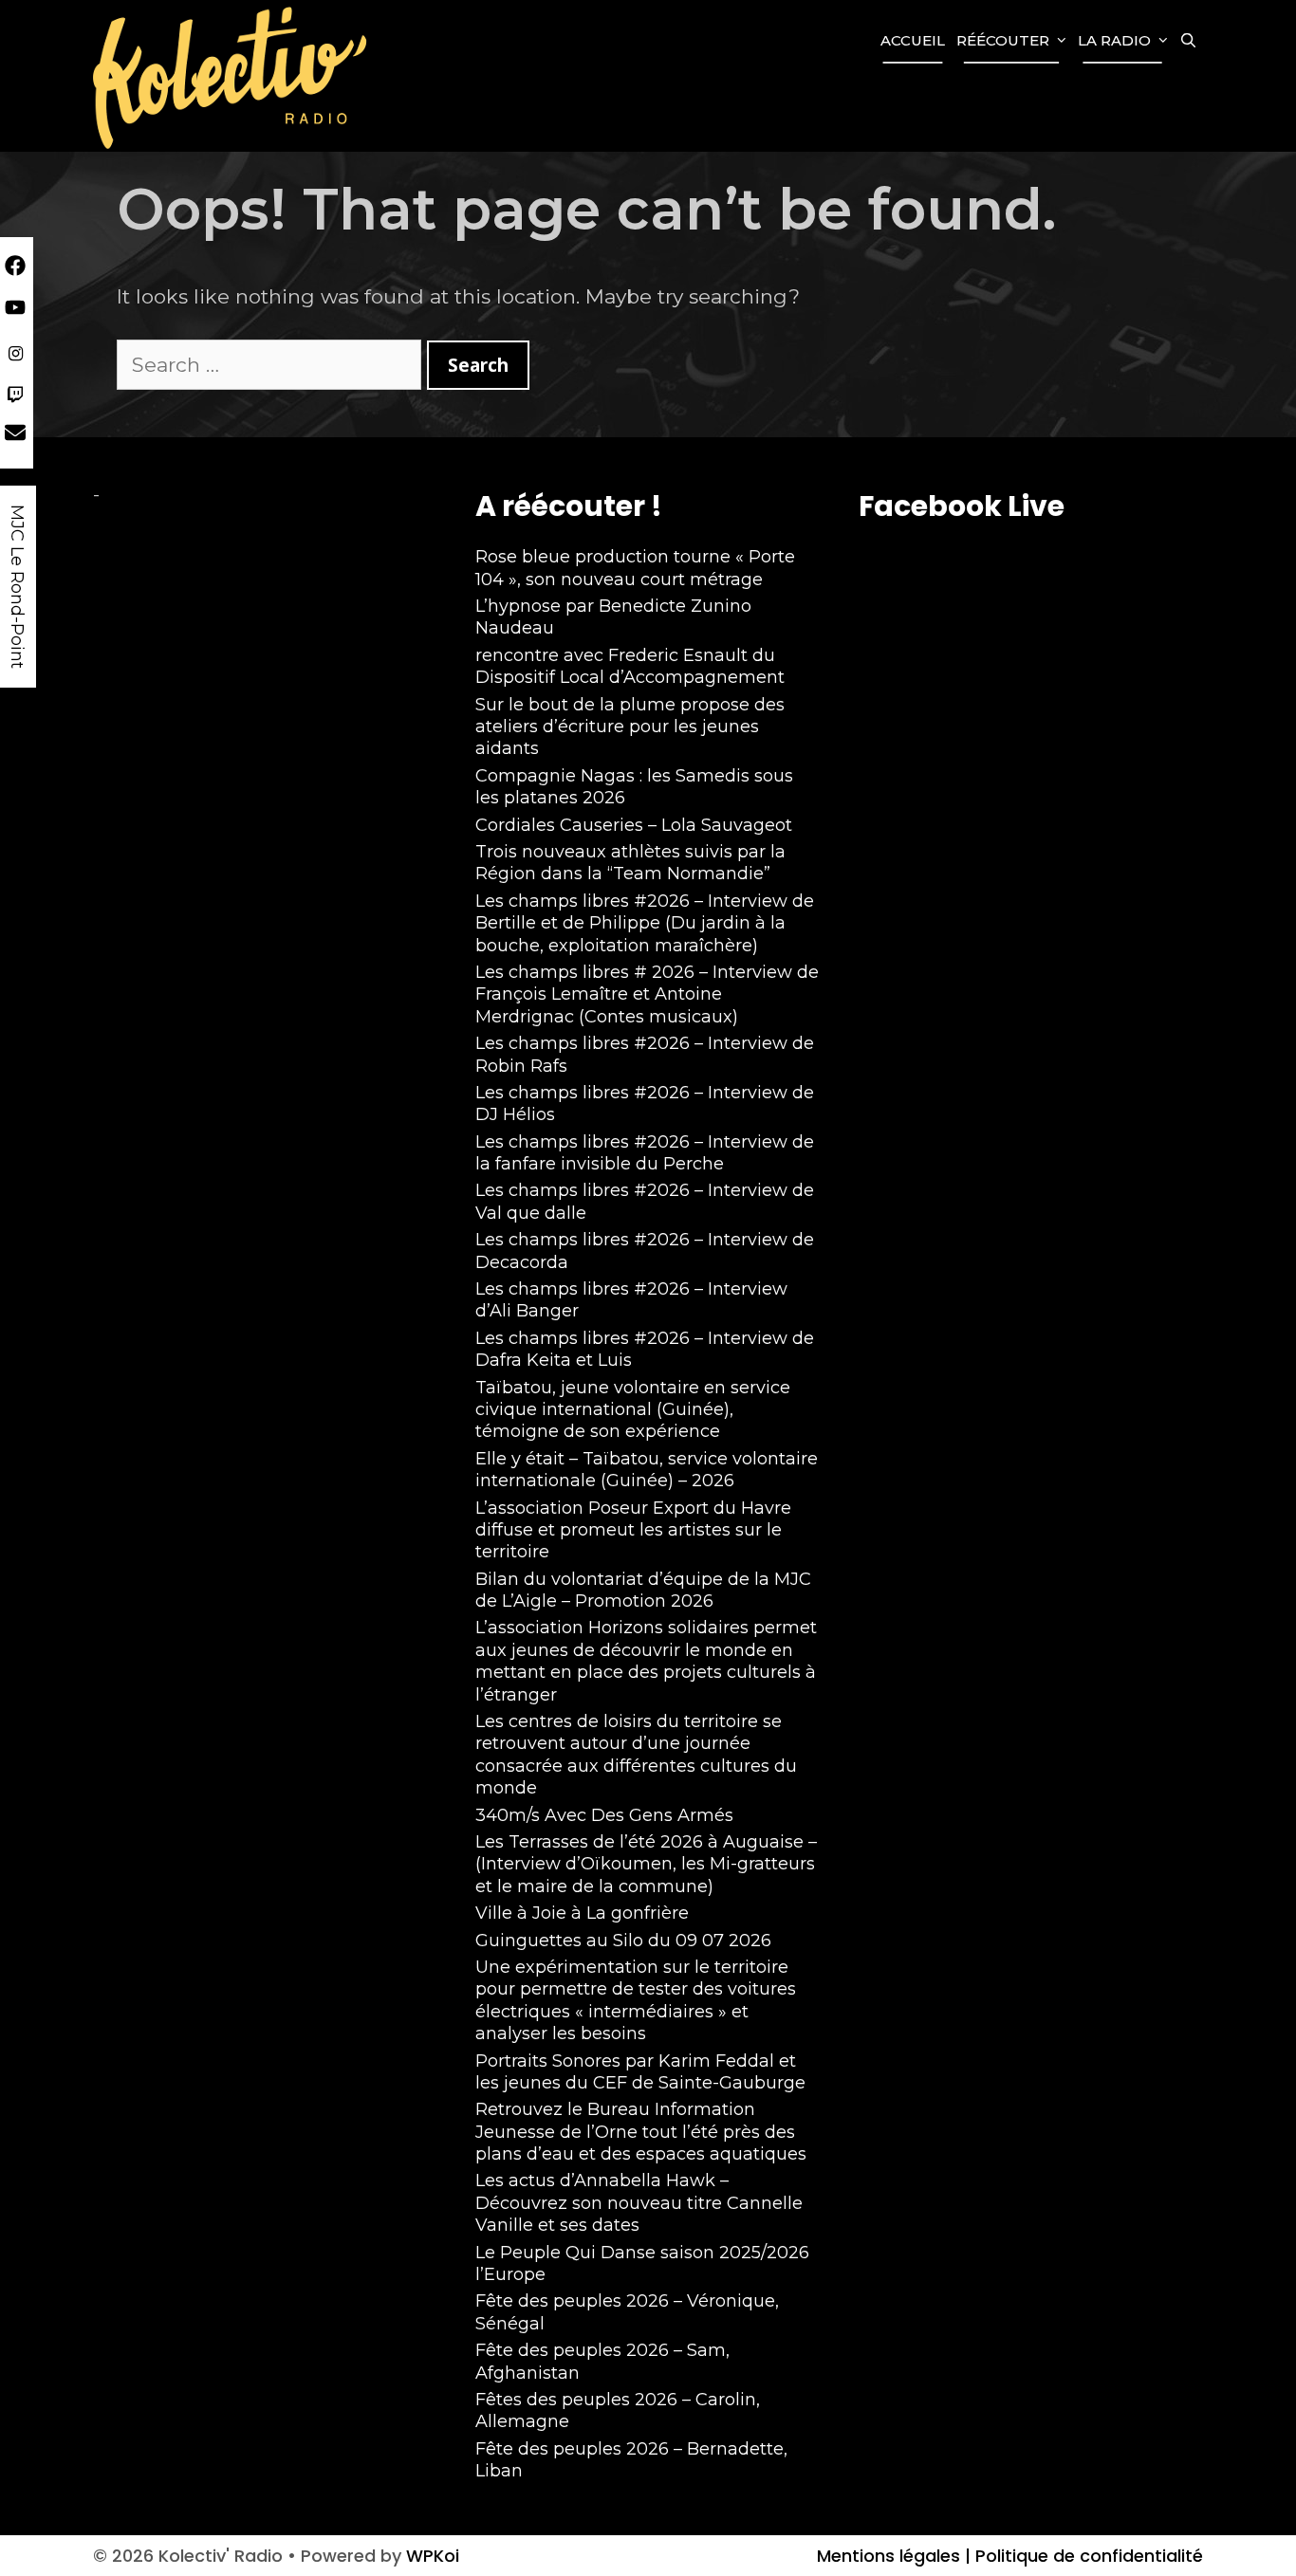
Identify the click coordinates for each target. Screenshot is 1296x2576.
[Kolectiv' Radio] (232, 76)
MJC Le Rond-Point (17, 587)
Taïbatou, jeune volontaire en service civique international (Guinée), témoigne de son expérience (633, 1410)
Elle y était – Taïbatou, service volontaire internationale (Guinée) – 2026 (647, 1470)
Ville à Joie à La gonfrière (582, 1913)
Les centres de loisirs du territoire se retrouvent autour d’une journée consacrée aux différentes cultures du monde (636, 1755)
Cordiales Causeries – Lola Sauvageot (634, 825)
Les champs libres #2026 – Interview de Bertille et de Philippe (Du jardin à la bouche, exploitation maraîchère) (645, 923)
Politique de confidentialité (1087, 2556)
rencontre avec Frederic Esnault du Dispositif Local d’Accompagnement (630, 666)
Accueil (913, 40)
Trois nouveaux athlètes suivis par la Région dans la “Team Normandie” (630, 863)
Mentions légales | (894, 2556)
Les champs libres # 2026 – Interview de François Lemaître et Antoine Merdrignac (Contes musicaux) (647, 994)
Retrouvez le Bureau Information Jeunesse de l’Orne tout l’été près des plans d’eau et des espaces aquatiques (641, 2132)
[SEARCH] (1188, 41)
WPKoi (433, 2556)
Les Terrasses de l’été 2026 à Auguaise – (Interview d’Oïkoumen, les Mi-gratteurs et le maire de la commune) (646, 1864)
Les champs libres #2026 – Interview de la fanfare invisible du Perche (645, 1153)
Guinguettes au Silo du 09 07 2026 (623, 1941)
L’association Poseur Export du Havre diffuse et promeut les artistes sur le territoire (633, 1530)
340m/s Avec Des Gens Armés (604, 1815)
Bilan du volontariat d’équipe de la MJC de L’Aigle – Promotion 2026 (643, 1590)
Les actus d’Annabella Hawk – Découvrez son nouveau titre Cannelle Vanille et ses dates (639, 2203)
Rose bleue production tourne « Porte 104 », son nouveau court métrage (635, 568)
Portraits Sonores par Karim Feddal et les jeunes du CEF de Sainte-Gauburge (640, 2072)
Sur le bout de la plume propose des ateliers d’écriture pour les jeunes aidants (630, 727)
